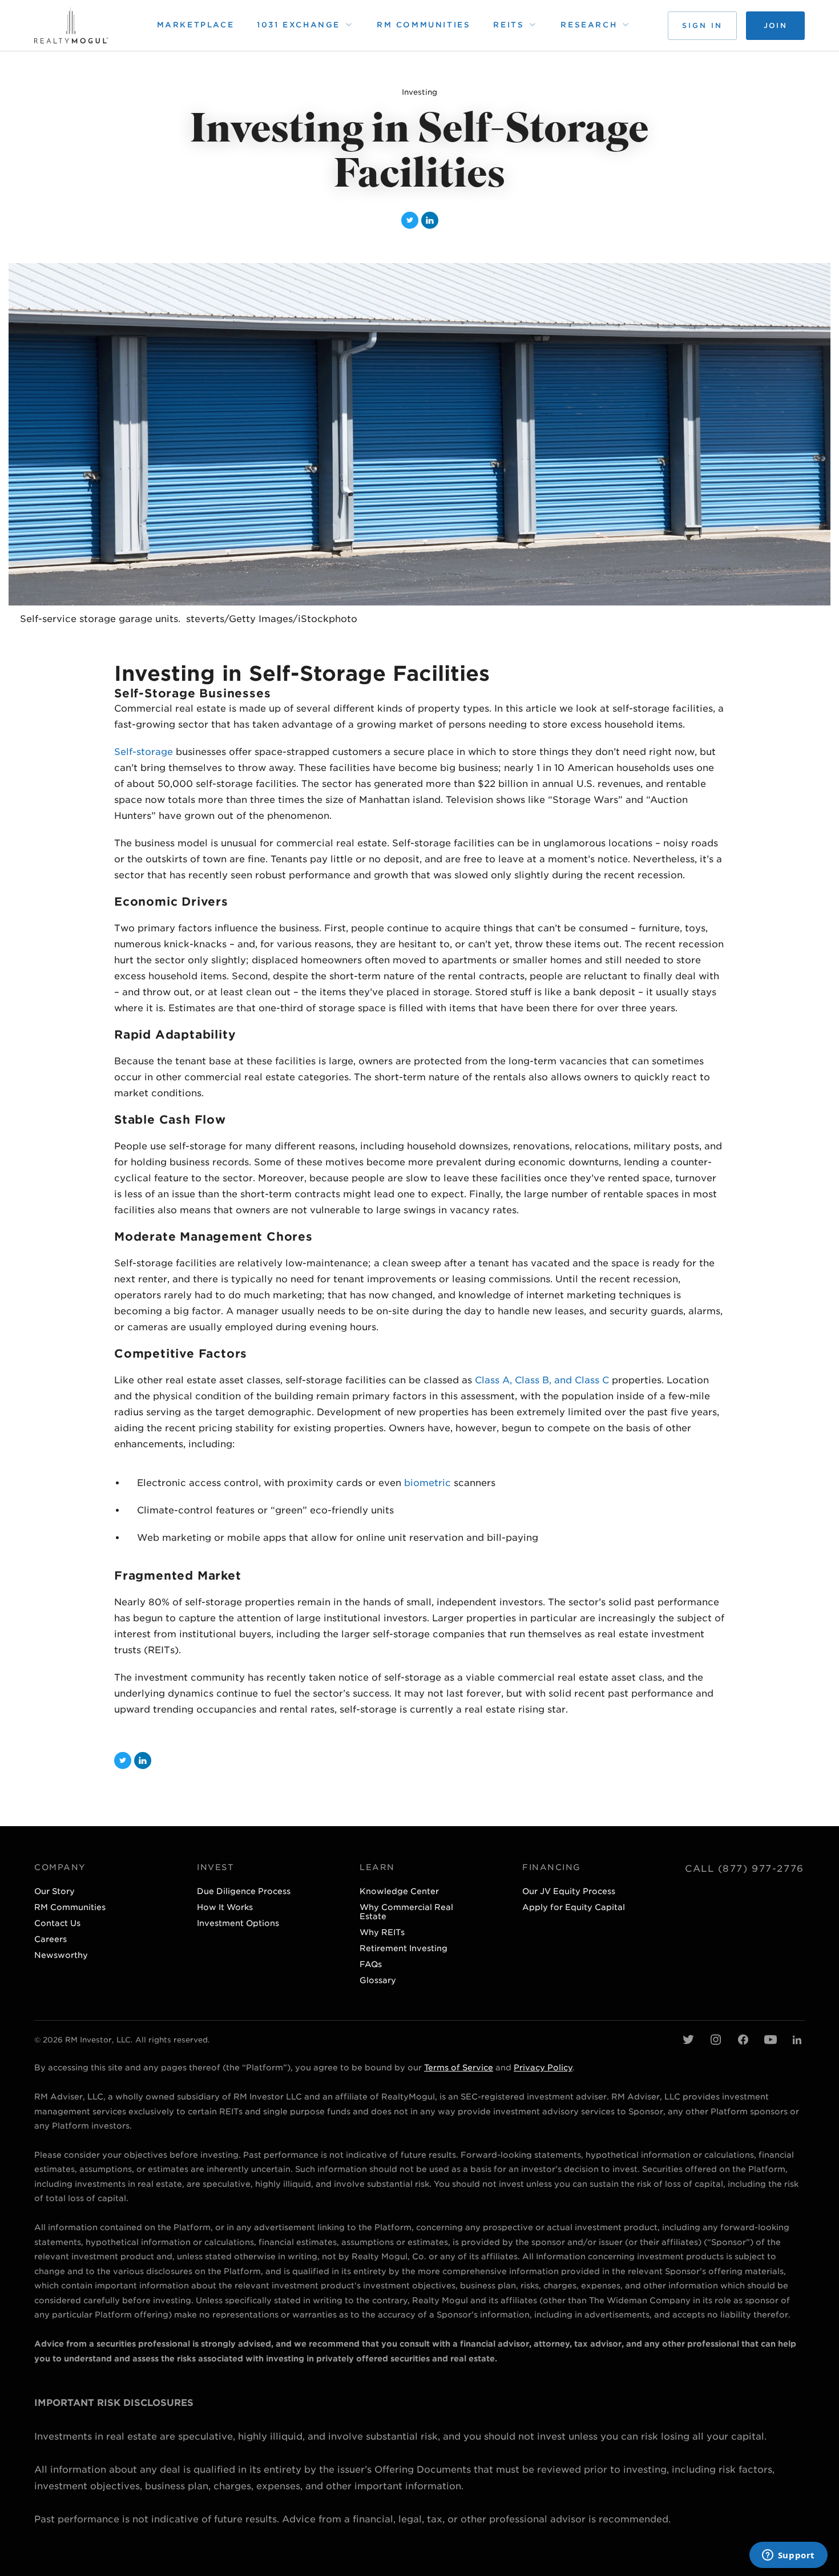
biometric (427, 1483)
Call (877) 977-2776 (745, 1869)
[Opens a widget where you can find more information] (788, 2556)
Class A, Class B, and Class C (542, 1380)
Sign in (702, 25)
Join (775, 25)
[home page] (71, 25)
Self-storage (144, 752)
